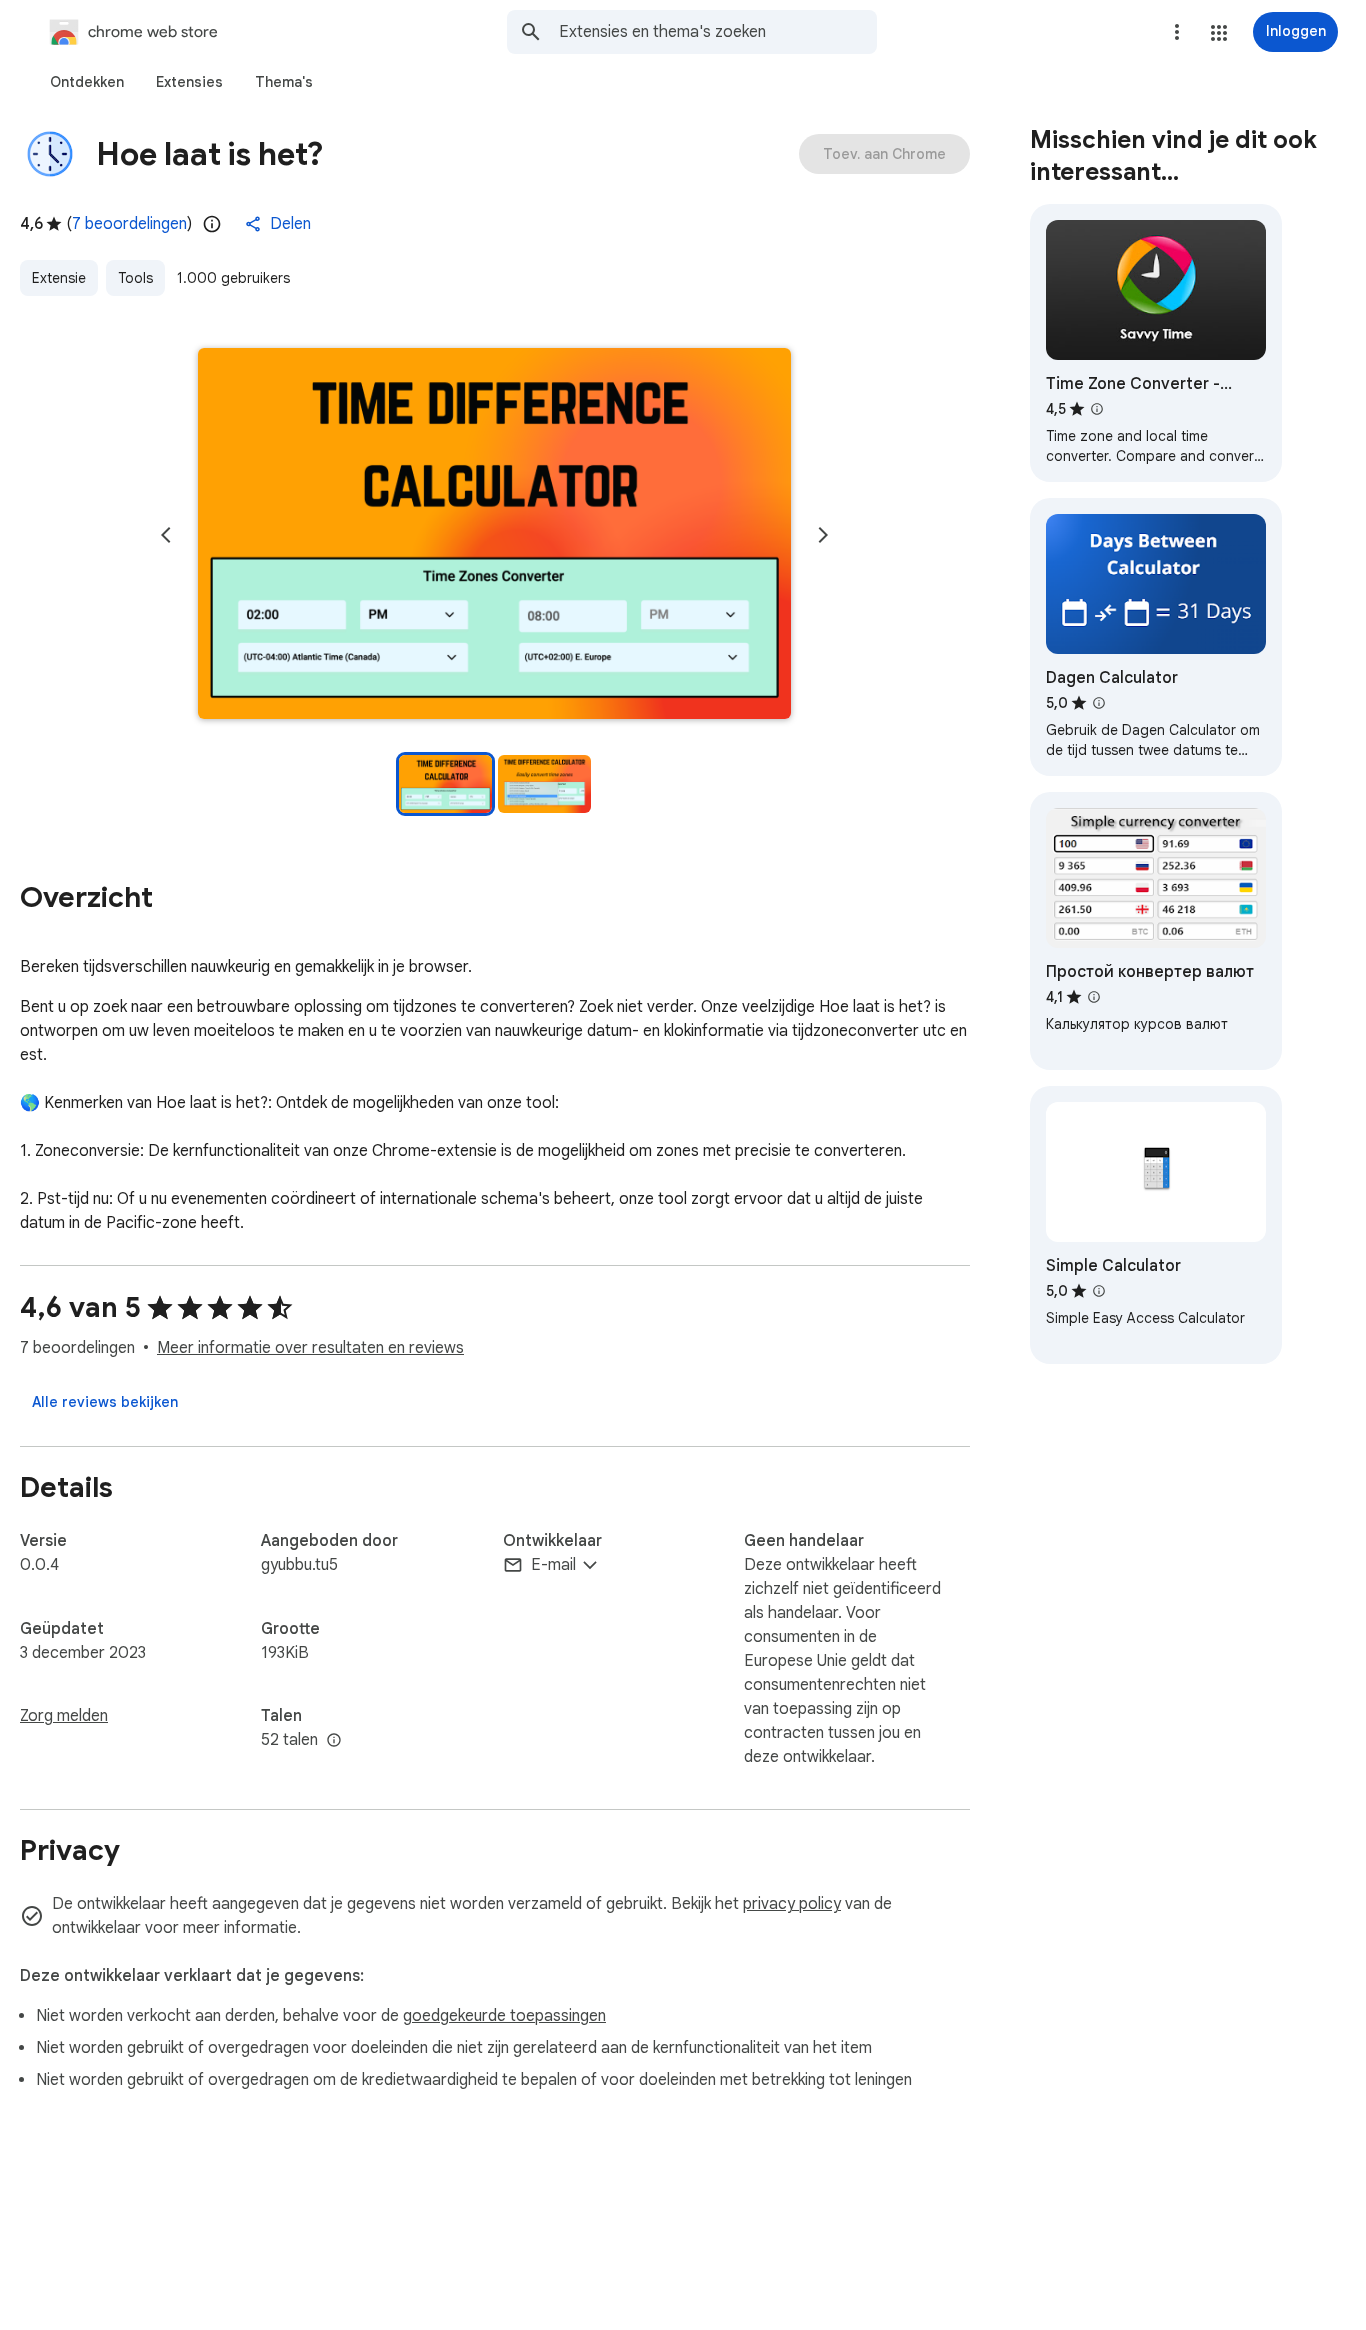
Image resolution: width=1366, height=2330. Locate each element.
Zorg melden (64, 1716)
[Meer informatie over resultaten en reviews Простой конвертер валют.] (1094, 997)
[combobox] (718, 32)
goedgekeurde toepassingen (504, 2016)
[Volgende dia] (823, 535)
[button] (1219, 33)
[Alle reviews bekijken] (105, 1402)
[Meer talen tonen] (334, 1741)
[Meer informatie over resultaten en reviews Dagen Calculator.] (1099, 703)
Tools (135, 278)
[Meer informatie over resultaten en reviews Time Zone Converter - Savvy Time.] (1097, 409)
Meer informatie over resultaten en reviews (310, 1348)
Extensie (59, 278)
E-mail (553, 1565)
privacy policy (792, 1904)
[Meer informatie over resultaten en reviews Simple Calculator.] (1099, 1291)
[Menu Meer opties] (1177, 32)
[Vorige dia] (166, 535)
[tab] (87, 82)
